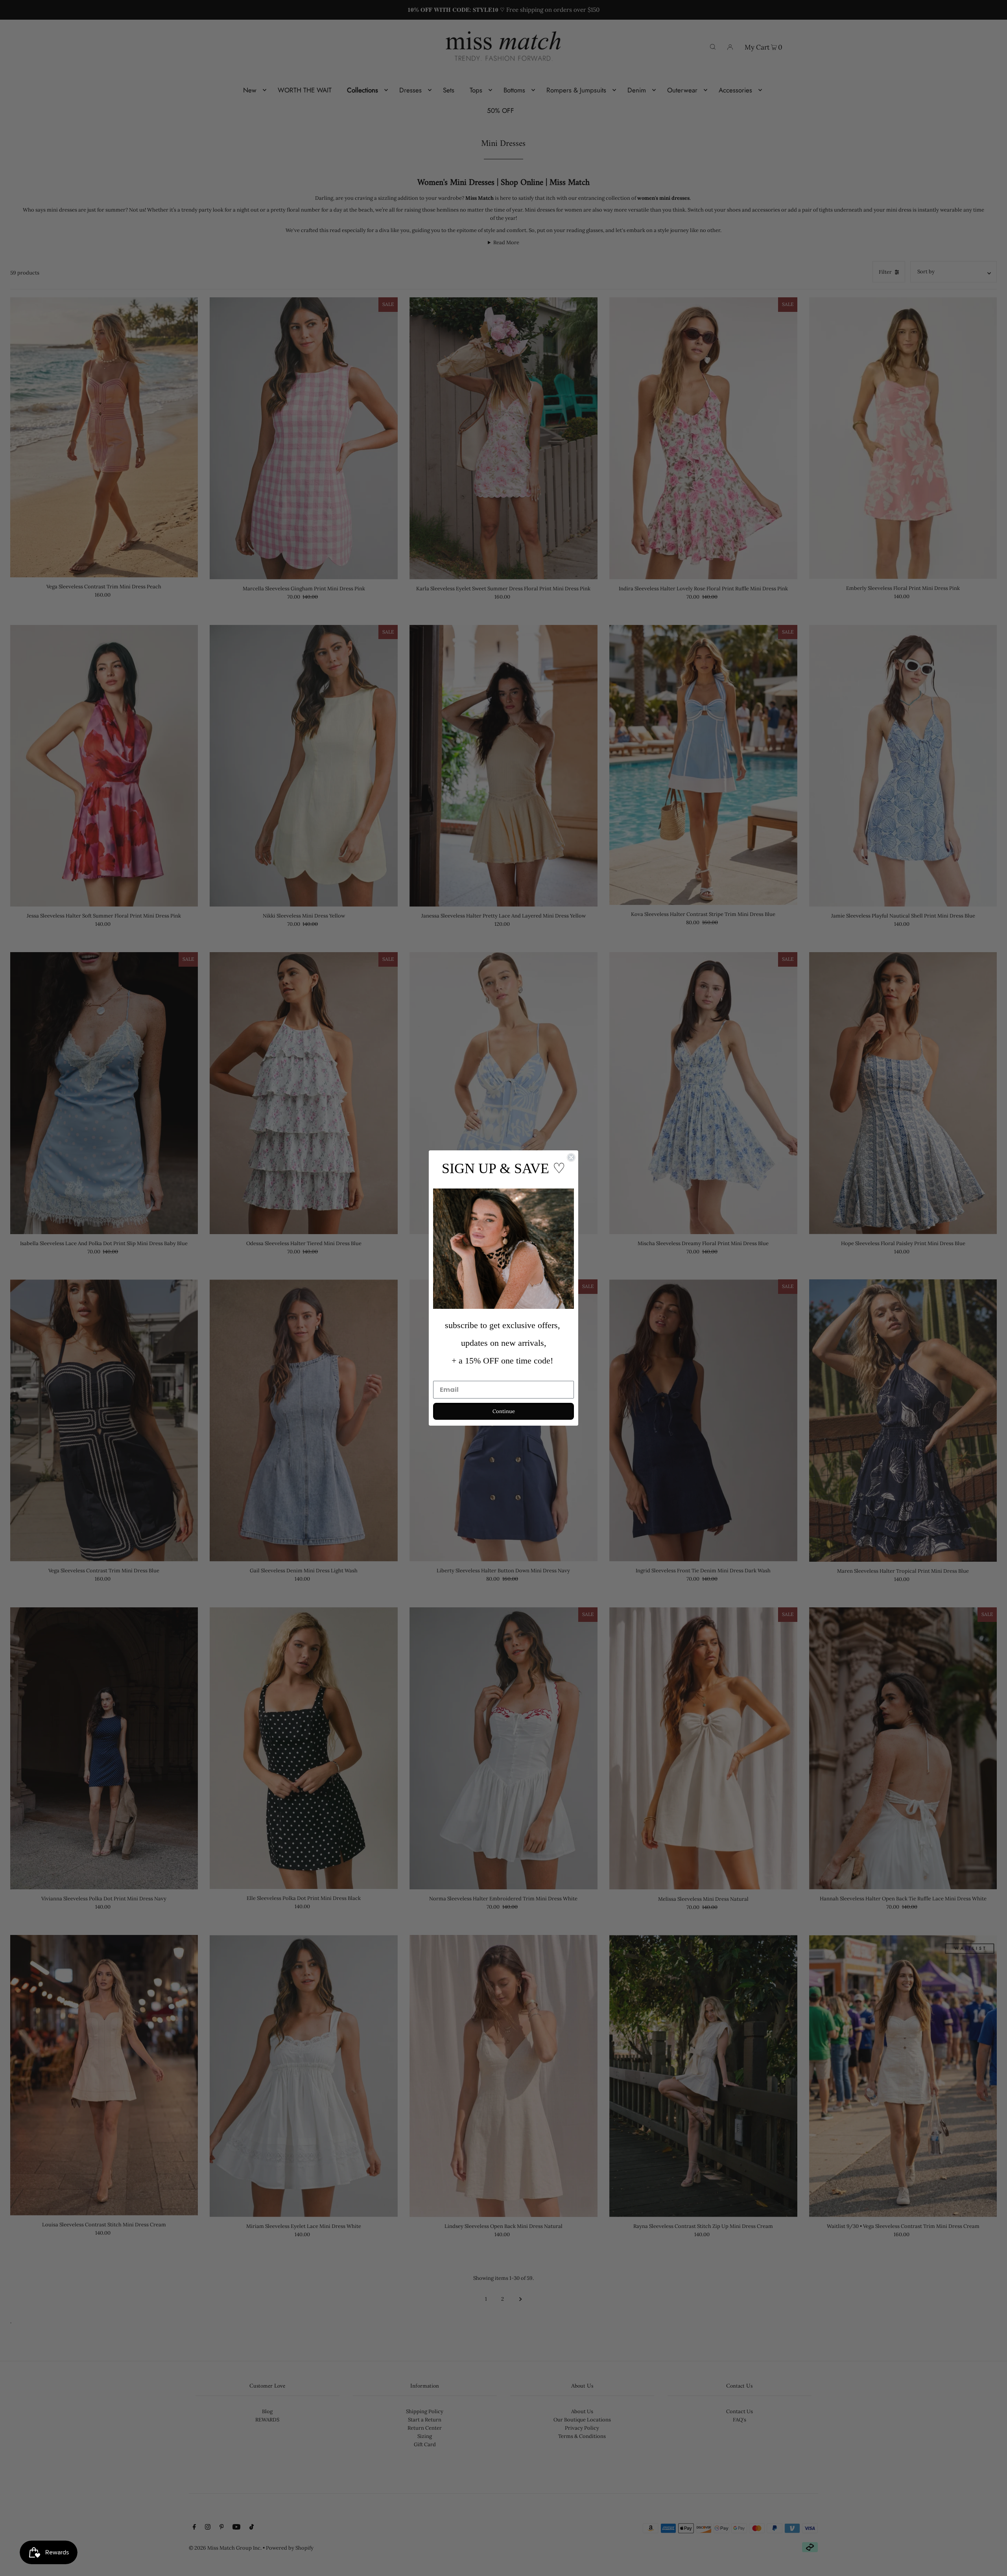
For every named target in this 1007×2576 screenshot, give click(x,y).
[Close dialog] (571, 1157)
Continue (504, 1411)
